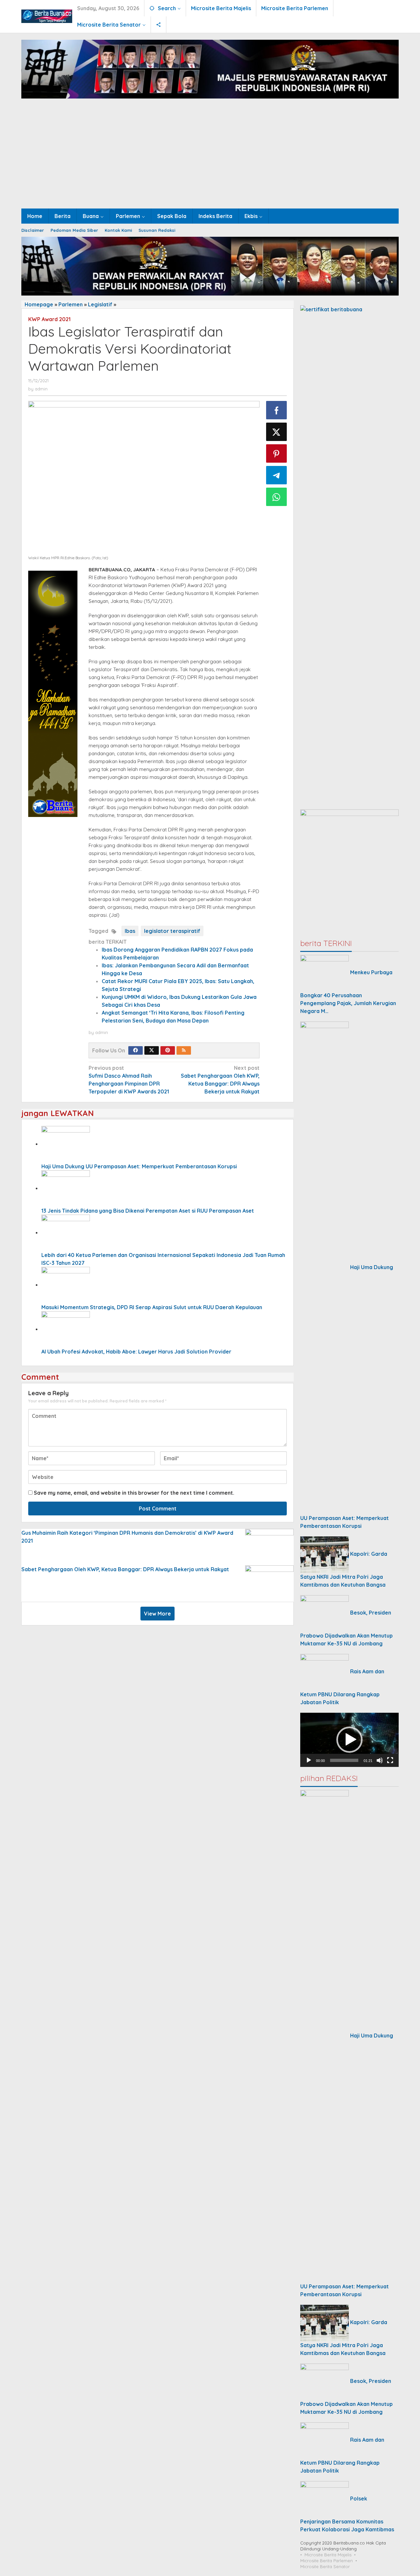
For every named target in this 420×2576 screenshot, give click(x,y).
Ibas (130, 931)
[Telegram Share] (277, 475)
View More (157, 1614)
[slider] (344, 1760)
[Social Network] (159, 25)
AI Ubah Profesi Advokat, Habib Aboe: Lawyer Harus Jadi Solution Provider (136, 1352)
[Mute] (380, 1760)
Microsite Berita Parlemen (326, 2561)
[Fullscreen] (390, 1760)
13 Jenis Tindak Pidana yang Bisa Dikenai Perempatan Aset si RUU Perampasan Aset (148, 1211)
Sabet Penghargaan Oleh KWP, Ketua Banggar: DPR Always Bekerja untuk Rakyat (125, 1569)
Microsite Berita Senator (325, 2566)
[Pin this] (277, 453)
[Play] (309, 1760)
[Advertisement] (210, 159)
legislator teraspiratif (172, 931)
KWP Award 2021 (49, 319)
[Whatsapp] (277, 497)
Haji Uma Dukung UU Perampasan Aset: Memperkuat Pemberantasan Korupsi (139, 1166)
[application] (349, 1740)
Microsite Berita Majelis (328, 2555)
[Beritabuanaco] (47, 16)
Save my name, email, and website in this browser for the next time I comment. (134, 1493)
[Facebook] (136, 1050)
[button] (349, 1740)
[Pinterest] (168, 1050)
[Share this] (277, 410)
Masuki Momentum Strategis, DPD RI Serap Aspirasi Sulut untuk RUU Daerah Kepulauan (152, 1307)
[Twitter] (152, 1050)
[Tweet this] (277, 432)
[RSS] (184, 1050)
